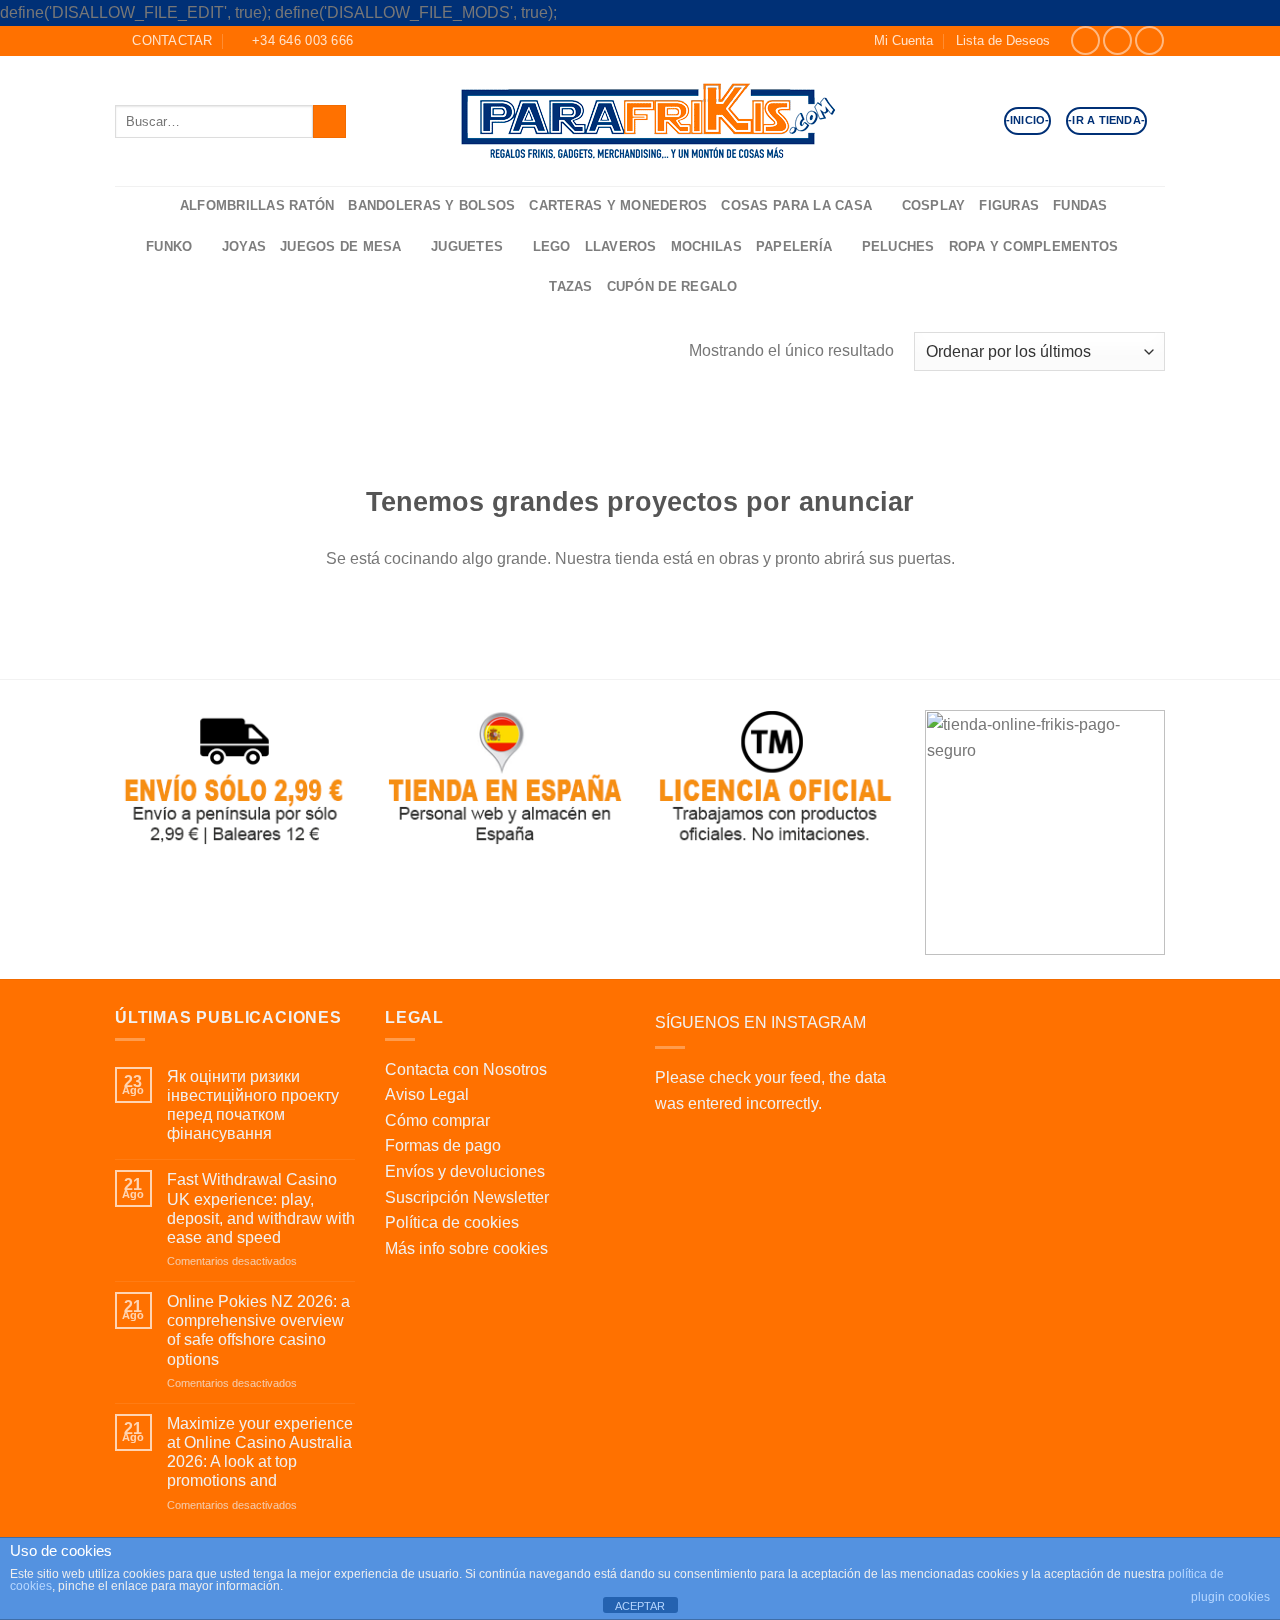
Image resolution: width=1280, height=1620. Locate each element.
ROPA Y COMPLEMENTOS (1034, 246)
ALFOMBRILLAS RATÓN (257, 205)
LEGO (552, 246)
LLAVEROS (621, 246)
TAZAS (570, 286)
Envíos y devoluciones (465, 1171)
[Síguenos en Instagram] (1117, 40)
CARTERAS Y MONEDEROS (618, 205)
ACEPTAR (640, 1606)
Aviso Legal (427, 1094)
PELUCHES (898, 246)
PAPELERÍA (794, 246)
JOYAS (244, 246)
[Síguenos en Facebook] (1085, 40)
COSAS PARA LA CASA (796, 205)
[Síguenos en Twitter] (1149, 40)
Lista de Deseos (1003, 40)
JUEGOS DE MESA (341, 246)
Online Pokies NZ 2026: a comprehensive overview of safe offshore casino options (258, 1330)
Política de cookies (452, 1222)
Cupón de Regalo (672, 286)
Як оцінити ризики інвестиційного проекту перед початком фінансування (253, 1105)
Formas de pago (443, 1145)
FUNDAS (1080, 205)
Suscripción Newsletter (467, 1197)
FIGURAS (1009, 205)
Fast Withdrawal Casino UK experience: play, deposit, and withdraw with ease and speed (261, 1208)
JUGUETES (467, 246)
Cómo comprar (437, 1120)
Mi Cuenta (903, 40)
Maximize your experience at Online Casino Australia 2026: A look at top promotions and (260, 1452)
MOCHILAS (706, 246)
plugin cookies (1230, 1597)
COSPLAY (934, 205)
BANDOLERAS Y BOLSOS (431, 205)
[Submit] (329, 121)
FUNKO (169, 246)
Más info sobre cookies (466, 1248)
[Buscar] (158, 206)
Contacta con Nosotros (466, 1069)
